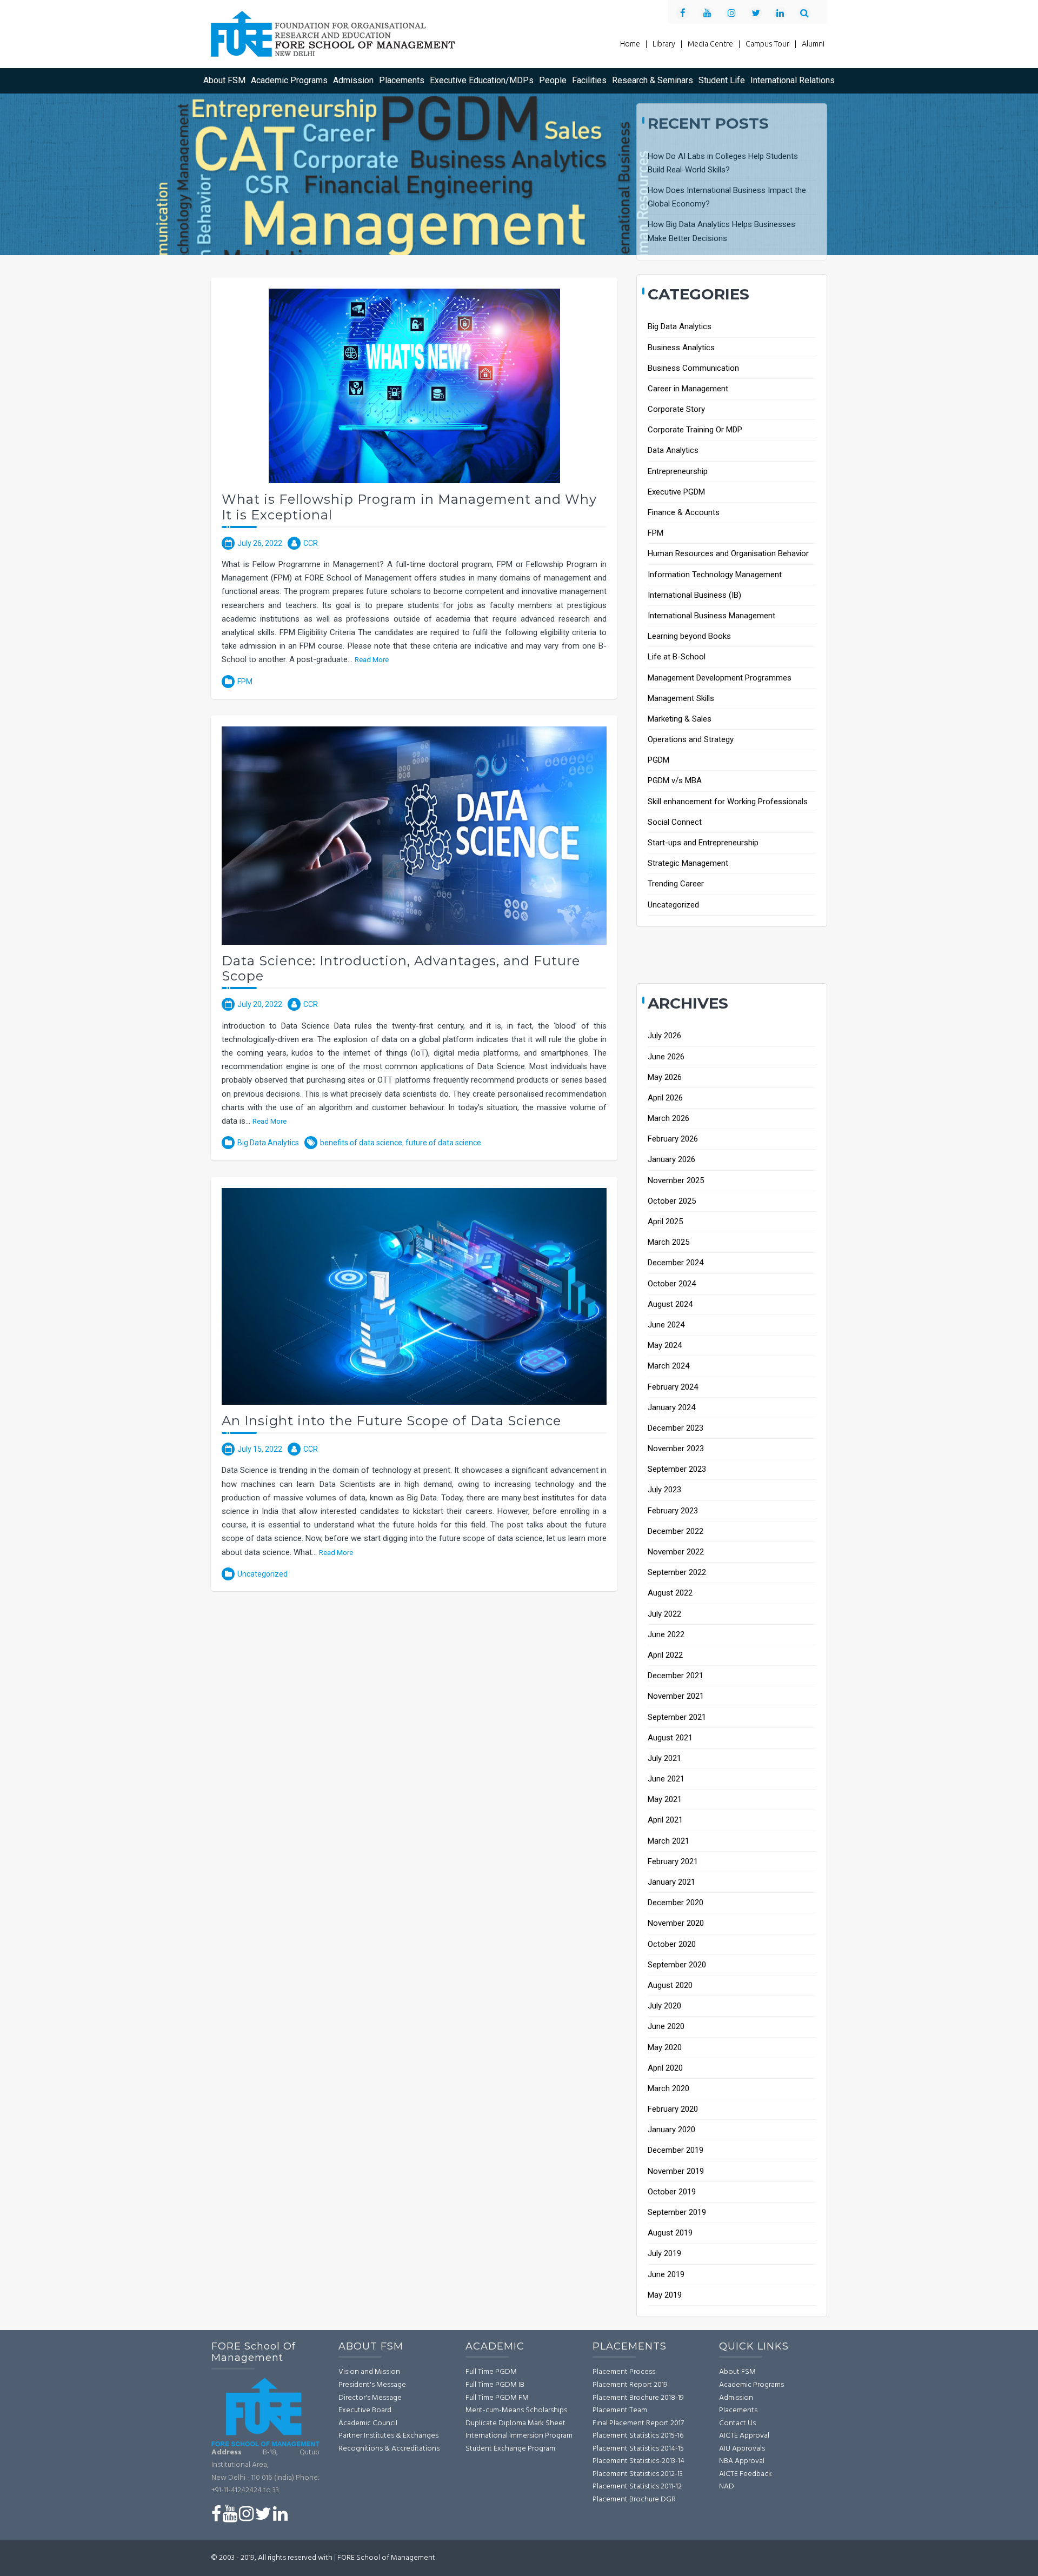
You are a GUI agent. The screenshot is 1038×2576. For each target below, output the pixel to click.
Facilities (589, 80)
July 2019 (664, 2253)
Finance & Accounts (684, 512)
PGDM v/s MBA (675, 780)
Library (667, 44)
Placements (402, 80)
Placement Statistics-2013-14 (638, 2461)
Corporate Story (676, 409)
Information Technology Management (715, 575)
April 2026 (665, 1098)
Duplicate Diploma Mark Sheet (515, 2423)
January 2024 (671, 1407)
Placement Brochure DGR (634, 2500)
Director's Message (370, 2398)
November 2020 (676, 1923)
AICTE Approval (744, 2436)
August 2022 (670, 1593)
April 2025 (665, 1222)
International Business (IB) (694, 595)
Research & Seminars (653, 80)
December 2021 (676, 1676)
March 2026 (668, 1118)
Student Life (722, 80)
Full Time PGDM (491, 2372)
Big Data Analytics (268, 1143)
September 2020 (677, 1965)
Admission (353, 80)
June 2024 (666, 1325)
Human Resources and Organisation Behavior (728, 553)
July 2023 (664, 1490)
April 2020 (665, 2068)
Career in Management (688, 389)
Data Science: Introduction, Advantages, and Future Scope (401, 969)
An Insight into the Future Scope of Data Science (391, 1421)
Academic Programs (289, 80)
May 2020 (665, 2047)
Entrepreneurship (678, 471)
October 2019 (672, 2192)
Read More (372, 659)
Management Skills (681, 698)
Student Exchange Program (510, 2449)
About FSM (224, 80)
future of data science (443, 1143)
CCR (311, 543)
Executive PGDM (676, 492)
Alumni (813, 44)
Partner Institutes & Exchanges (388, 2436)
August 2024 (670, 1304)
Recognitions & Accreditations (389, 2449)
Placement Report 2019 (630, 2385)
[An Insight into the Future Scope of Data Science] (414, 1296)
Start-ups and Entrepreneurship (703, 843)
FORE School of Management (386, 2558)
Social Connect (675, 822)
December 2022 (676, 1531)
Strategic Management (688, 863)
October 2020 (672, 1944)
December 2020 (676, 1903)
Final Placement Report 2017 (638, 2423)
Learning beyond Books (689, 636)
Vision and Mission (369, 2372)
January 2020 (671, 2130)
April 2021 (665, 1820)
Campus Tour (771, 44)
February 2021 (673, 1861)
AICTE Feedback (746, 2474)
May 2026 (665, 1077)
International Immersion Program (519, 2436)
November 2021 (676, 1696)
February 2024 (673, 1387)
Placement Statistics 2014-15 (638, 2449)
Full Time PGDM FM (497, 2398)
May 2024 (665, 1345)
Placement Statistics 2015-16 (638, 2436)
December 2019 (676, 2150)
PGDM (658, 760)
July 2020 (664, 2006)
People (553, 80)
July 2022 (664, 1614)
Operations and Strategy (691, 739)
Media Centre (714, 44)
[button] (808, 12)
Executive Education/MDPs (482, 80)
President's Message (372, 2385)
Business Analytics (681, 348)
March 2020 (668, 2088)
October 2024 (672, 1284)
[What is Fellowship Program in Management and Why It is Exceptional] (414, 385)
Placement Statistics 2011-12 (637, 2487)
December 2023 (676, 1428)
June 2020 (666, 2026)
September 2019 (677, 2212)
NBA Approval (742, 2461)
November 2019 (676, 2171)
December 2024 (676, 1263)
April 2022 (665, 1655)
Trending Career (676, 884)
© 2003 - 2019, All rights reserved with (272, 2558)
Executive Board (365, 2410)
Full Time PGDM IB (495, 2385)
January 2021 (671, 1882)
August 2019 (670, 2233)
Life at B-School (677, 657)
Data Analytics (673, 450)
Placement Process (624, 2372)
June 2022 (666, 1634)
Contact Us (737, 2423)
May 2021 (665, 1799)
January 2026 (671, 1159)
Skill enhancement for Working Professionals (728, 802)
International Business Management (711, 616)
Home (634, 44)
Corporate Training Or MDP (695, 430)
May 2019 (665, 2295)
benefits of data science (361, 1143)
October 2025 (672, 1201)
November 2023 (676, 1449)
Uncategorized (262, 1574)
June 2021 (666, 1779)
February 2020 (673, 2109)
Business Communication (693, 368)
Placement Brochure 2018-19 (638, 2398)
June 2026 (666, 1057)
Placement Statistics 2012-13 (638, 2474)
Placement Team (620, 2410)
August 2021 (670, 1738)
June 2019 (666, 2274)
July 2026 (664, 1036)
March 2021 (668, 1841)
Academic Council (368, 2423)
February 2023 (673, 1511)
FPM (245, 682)
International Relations (793, 80)
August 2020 (670, 1985)
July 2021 (664, 1758)
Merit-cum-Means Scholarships (516, 2410)
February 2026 (673, 1139)
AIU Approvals (742, 2449)
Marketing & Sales (680, 719)
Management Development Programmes (720, 678)
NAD (727, 2487)
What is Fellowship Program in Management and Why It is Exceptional (409, 507)
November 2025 (676, 1180)
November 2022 (676, 1552)
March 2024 (668, 1366)
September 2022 (677, 1572)
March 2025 (668, 1242)
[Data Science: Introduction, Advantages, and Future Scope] (414, 835)
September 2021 (677, 1717)
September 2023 (677, 1469)
